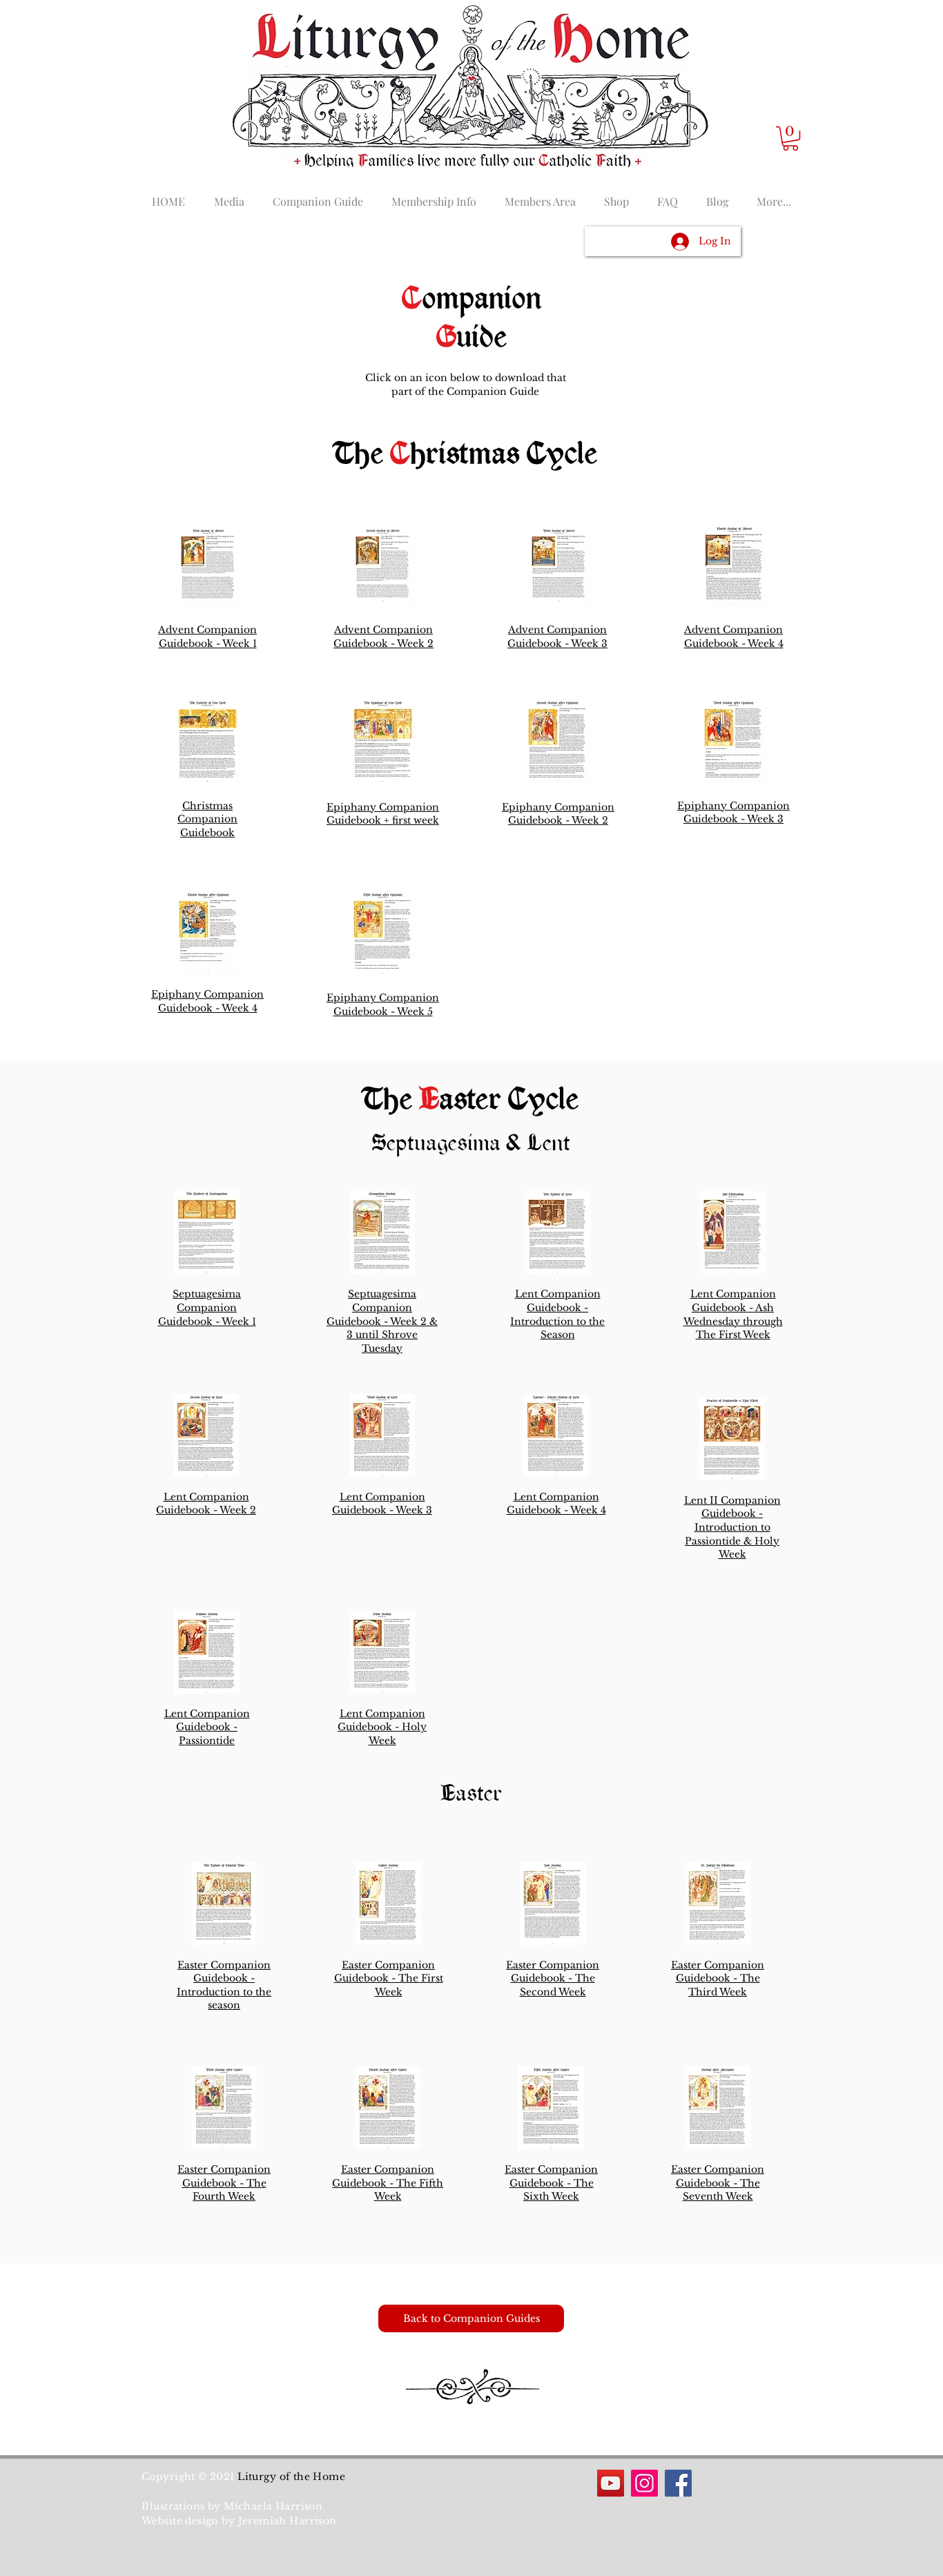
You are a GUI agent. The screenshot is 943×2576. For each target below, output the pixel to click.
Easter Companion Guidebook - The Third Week (718, 1978)
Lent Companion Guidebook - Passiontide (207, 1727)
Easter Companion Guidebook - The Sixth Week (551, 2183)
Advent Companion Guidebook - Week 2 (383, 637)
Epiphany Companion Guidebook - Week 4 (207, 1001)
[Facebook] (678, 2483)
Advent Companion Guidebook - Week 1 (207, 637)
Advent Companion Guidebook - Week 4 (734, 637)
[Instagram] (644, 2483)
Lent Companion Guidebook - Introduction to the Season (557, 1314)
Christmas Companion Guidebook (207, 819)
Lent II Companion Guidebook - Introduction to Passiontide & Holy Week (732, 1527)
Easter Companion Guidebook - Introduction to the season (224, 1985)
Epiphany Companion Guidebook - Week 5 (383, 1005)
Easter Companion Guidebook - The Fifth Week (388, 2183)
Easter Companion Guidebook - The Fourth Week (224, 2183)
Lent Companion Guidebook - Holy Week (382, 1727)
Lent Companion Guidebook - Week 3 (382, 1504)
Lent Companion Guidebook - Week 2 (206, 1504)
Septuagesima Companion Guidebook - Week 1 (207, 1307)
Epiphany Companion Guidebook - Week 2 (558, 814)
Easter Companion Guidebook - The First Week (389, 1978)
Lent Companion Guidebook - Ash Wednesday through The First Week (733, 1314)
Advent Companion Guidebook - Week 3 (557, 637)
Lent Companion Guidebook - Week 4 (556, 1504)
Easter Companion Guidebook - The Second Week (553, 1978)
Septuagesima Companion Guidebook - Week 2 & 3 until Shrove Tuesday (382, 1321)
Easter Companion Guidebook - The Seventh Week (718, 2183)
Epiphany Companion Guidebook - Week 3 (733, 813)
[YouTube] (611, 2483)
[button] (790, 138)
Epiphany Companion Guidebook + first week (383, 814)
